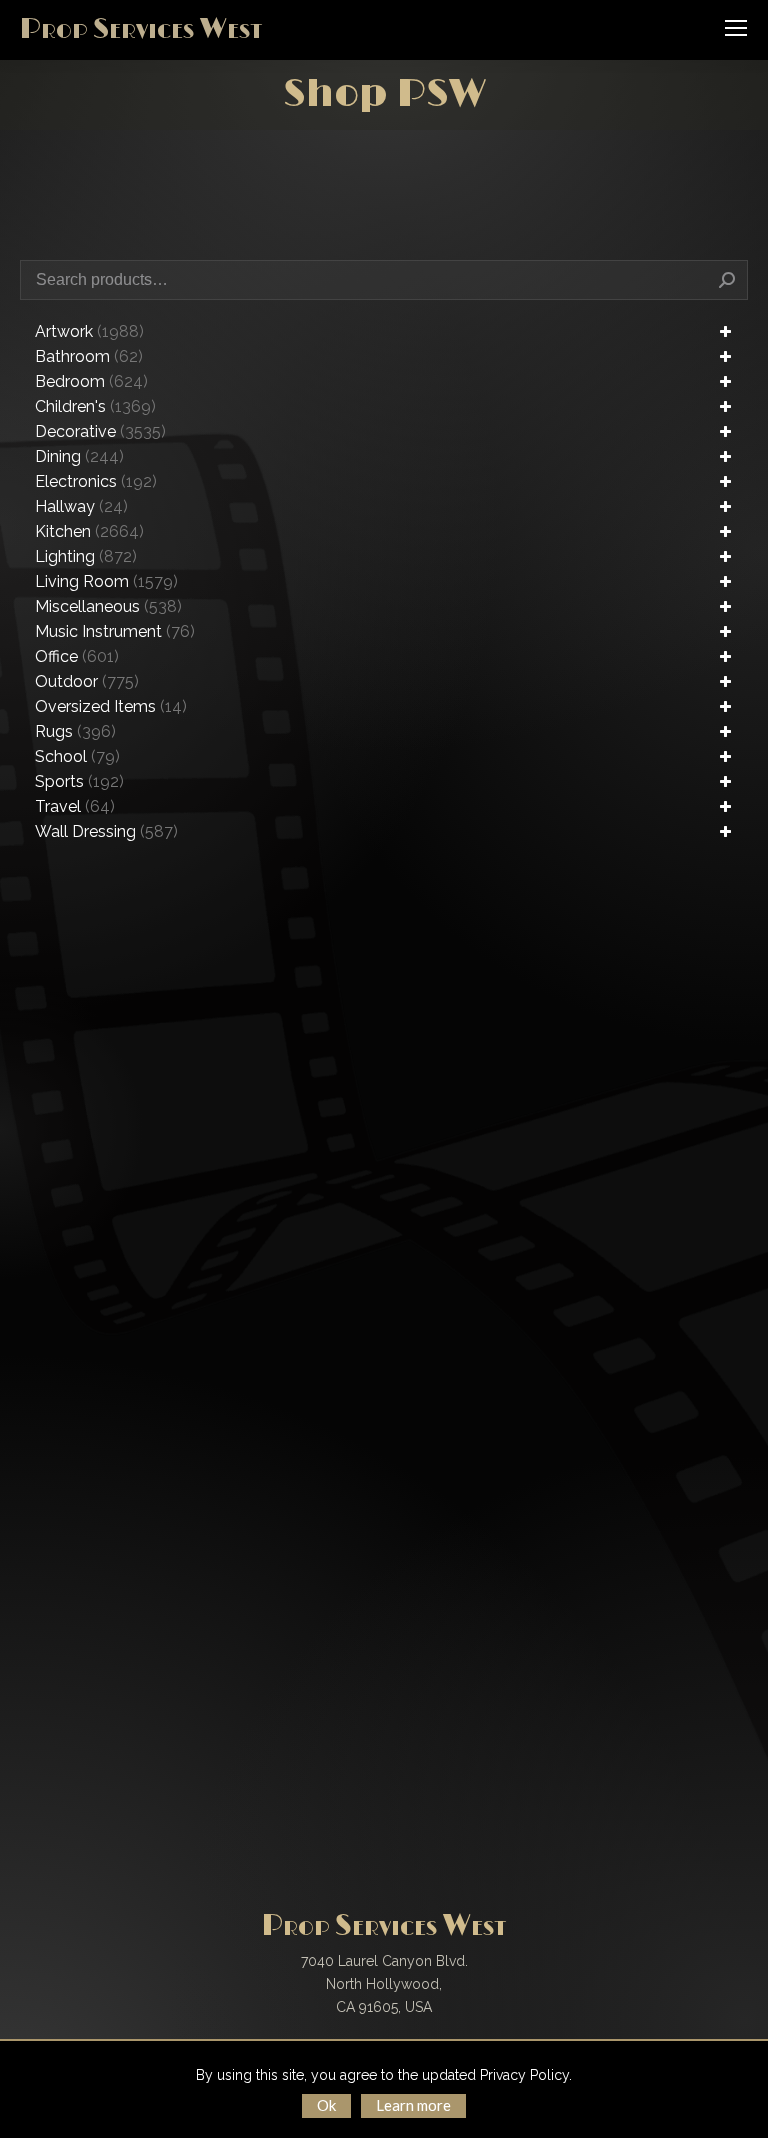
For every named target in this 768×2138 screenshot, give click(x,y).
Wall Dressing (106, 831)
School (77, 756)
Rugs (75, 731)
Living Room (106, 581)
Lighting (86, 556)
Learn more (413, 2105)
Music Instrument (115, 631)
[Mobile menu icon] (736, 28)
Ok (326, 2105)
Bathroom (89, 356)
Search (727, 280)
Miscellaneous (108, 606)
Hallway (81, 506)
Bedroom (91, 381)
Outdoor (87, 681)
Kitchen (89, 531)
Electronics (96, 481)
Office (77, 656)
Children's (95, 406)
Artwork (89, 331)
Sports (79, 781)
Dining (79, 456)
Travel (75, 806)
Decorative (100, 431)
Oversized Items (111, 706)
